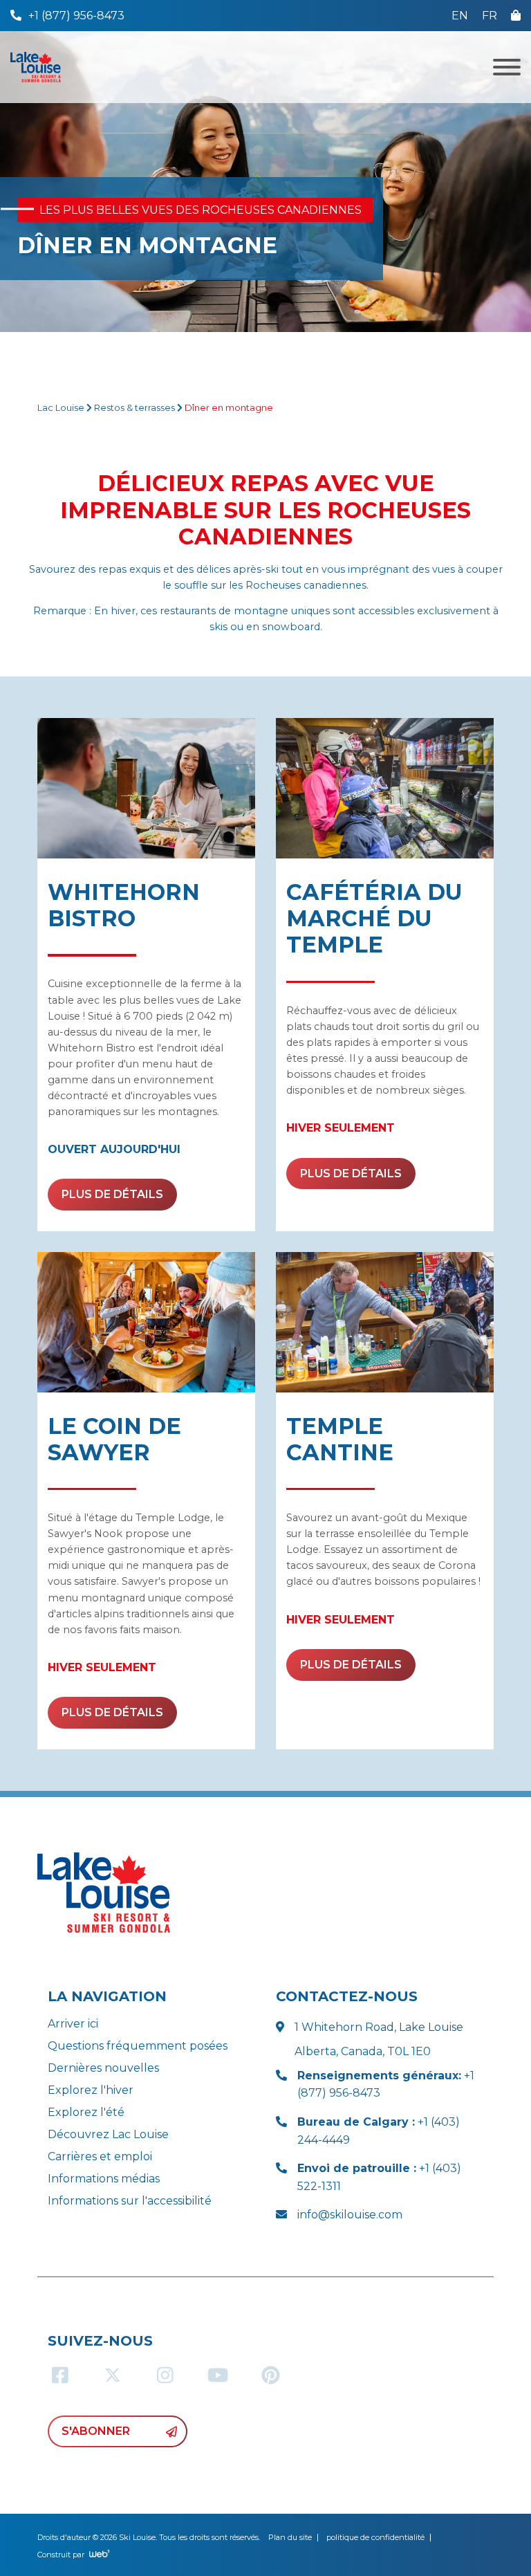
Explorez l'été (86, 2112)
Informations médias (104, 2179)
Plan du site (290, 2537)
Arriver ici (73, 2024)
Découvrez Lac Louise (108, 2134)
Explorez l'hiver (91, 2090)
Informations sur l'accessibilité (130, 2201)
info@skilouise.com (350, 2215)
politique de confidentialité (375, 2537)
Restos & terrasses (134, 408)
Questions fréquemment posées (138, 2046)
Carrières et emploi (100, 2156)
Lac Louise (61, 408)
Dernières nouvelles (103, 2068)
